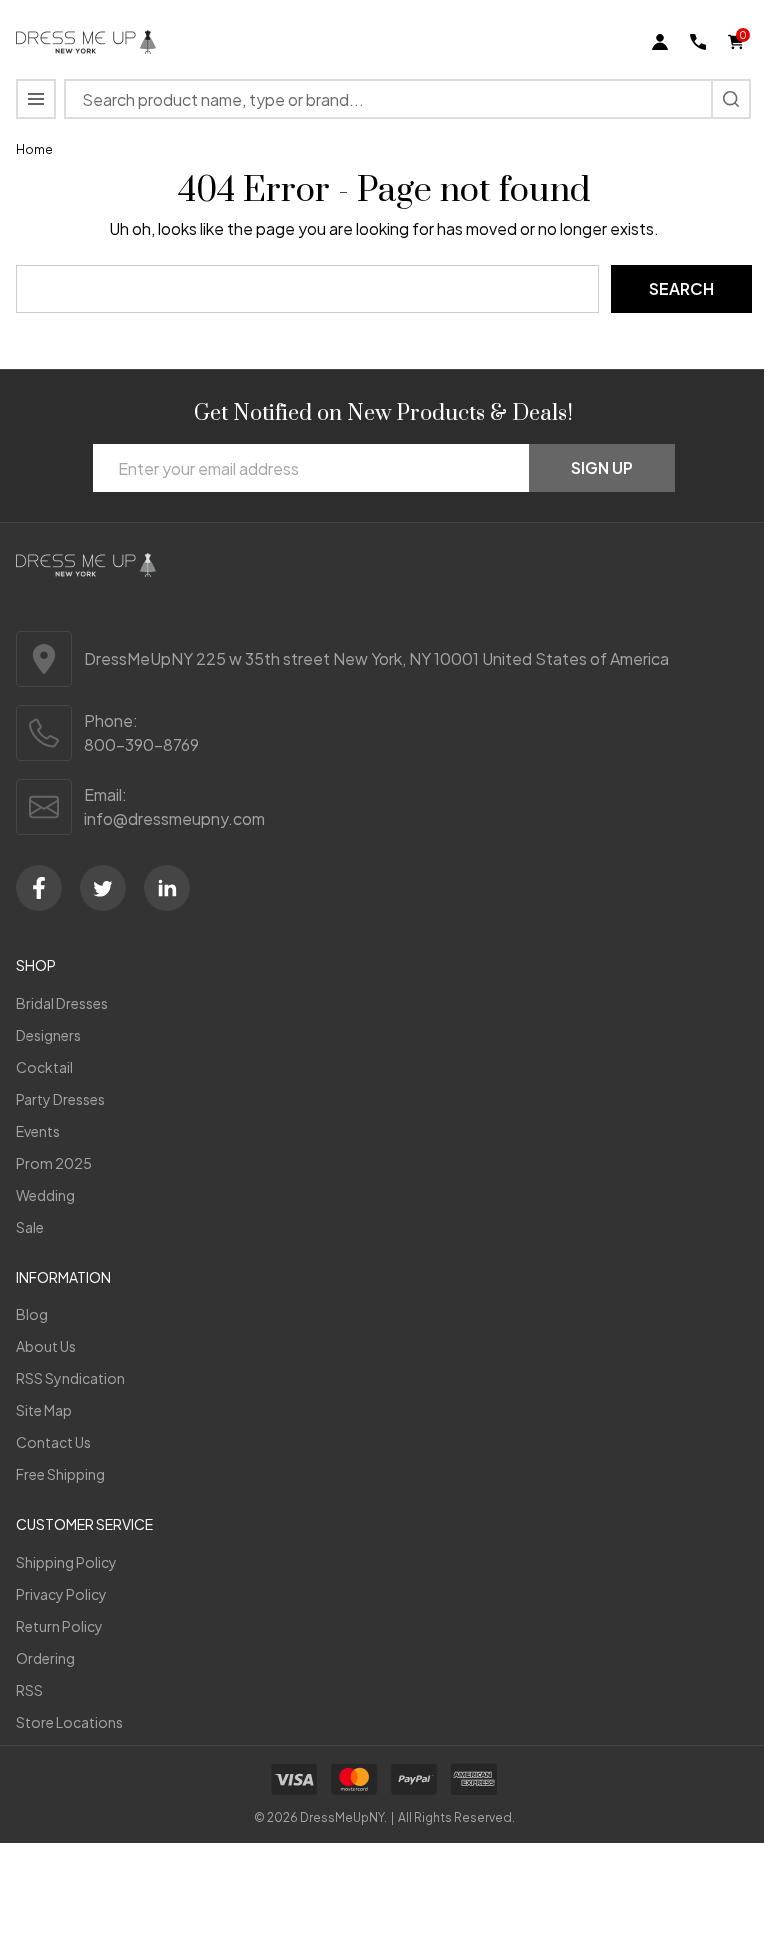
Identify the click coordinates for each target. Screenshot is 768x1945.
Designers (48, 1035)
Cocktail (44, 1067)
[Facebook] (39, 888)
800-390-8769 (141, 744)
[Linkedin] (167, 888)
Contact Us (53, 1442)
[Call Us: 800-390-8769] (698, 42)
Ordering (45, 1658)
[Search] (731, 99)
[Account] (660, 42)
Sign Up (602, 467)
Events (38, 1131)
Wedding (45, 1195)
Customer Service (84, 1524)
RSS (29, 1690)
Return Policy (59, 1626)
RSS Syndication (70, 1378)
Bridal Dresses (62, 1003)
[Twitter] (103, 888)
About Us (46, 1346)
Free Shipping (60, 1474)
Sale (30, 1227)
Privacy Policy (61, 1594)
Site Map (44, 1410)
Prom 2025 (54, 1163)
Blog (32, 1314)
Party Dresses (60, 1099)
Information (63, 1277)
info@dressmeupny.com (174, 818)
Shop (36, 965)
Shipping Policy (66, 1562)
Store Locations (69, 1722)
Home (34, 149)
